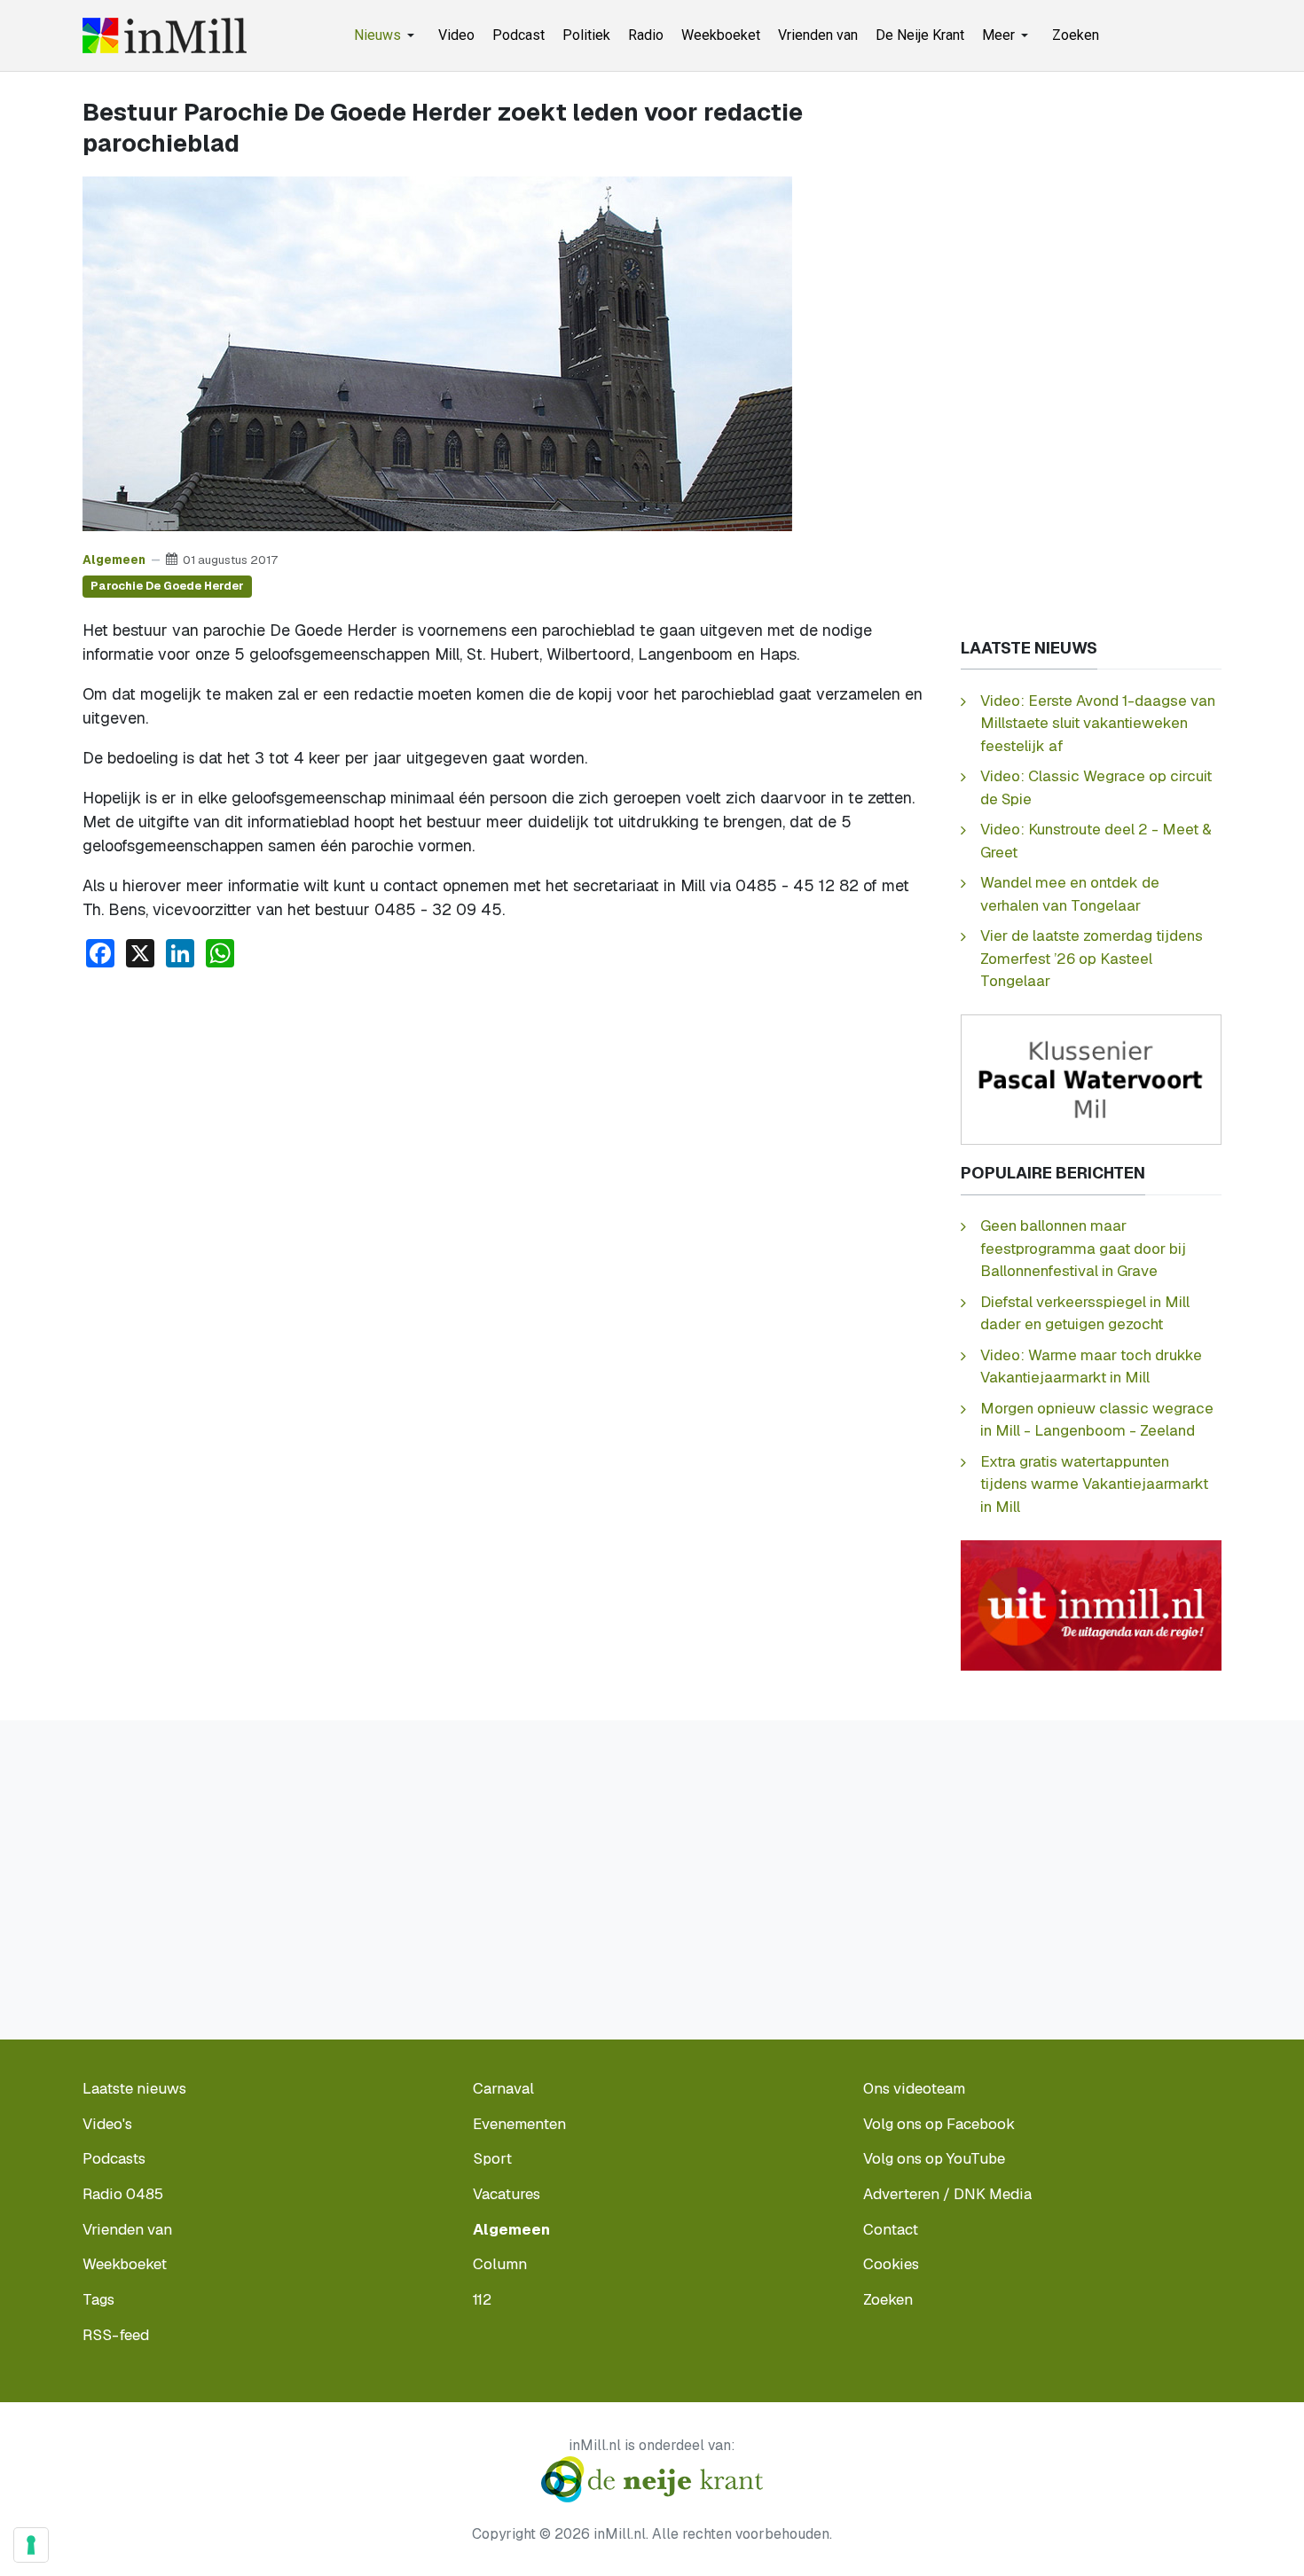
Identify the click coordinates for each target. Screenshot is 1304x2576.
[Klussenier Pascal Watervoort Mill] (1091, 1079)
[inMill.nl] (165, 35)
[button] (387, 35)
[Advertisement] (506, 1116)
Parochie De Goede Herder (167, 586)
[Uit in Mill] (1091, 1604)
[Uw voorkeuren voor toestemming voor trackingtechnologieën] (31, 2545)
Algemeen (114, 560)
